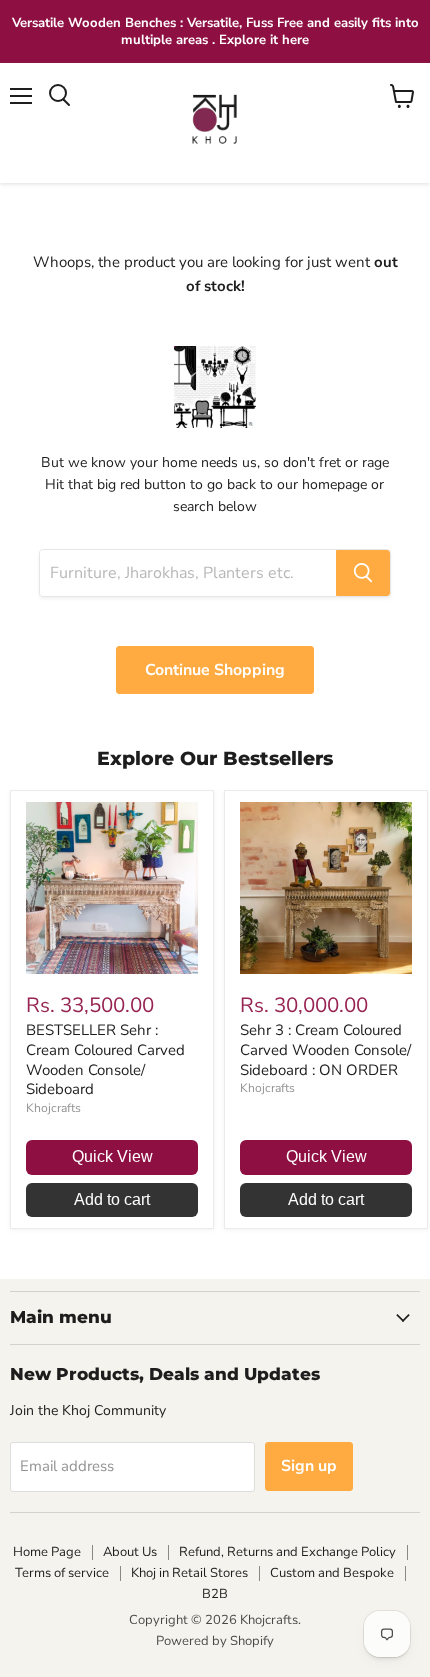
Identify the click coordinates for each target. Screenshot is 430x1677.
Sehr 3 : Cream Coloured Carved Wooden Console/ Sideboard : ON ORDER (325, 1049)
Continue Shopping (215, 670)
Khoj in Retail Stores (189, 1573)
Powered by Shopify (215, 1641)
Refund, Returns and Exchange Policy (287, 1552)
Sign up (309, 1466)
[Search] (363, 573)
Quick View (112, 1156)
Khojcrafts (53, 1108)
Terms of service (62, 1573)
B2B (215, 1594)
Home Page (47, 1552)
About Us (130, 1552)
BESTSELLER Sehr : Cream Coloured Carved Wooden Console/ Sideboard (105, 1059)
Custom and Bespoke (332, 1573)
